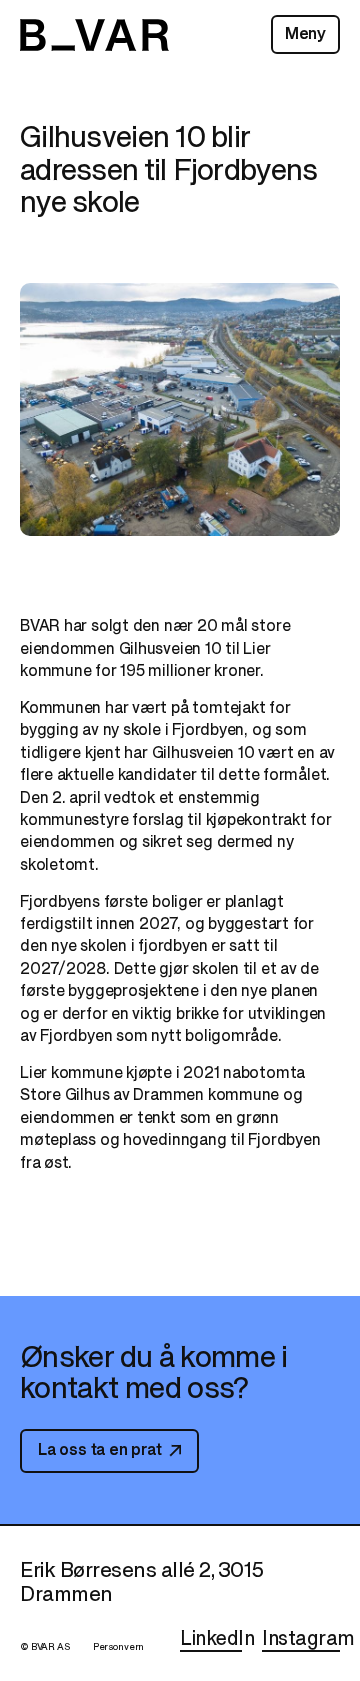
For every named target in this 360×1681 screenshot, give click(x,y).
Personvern (119, 1647)
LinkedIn (217, 1638)
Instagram (308, 1638)
